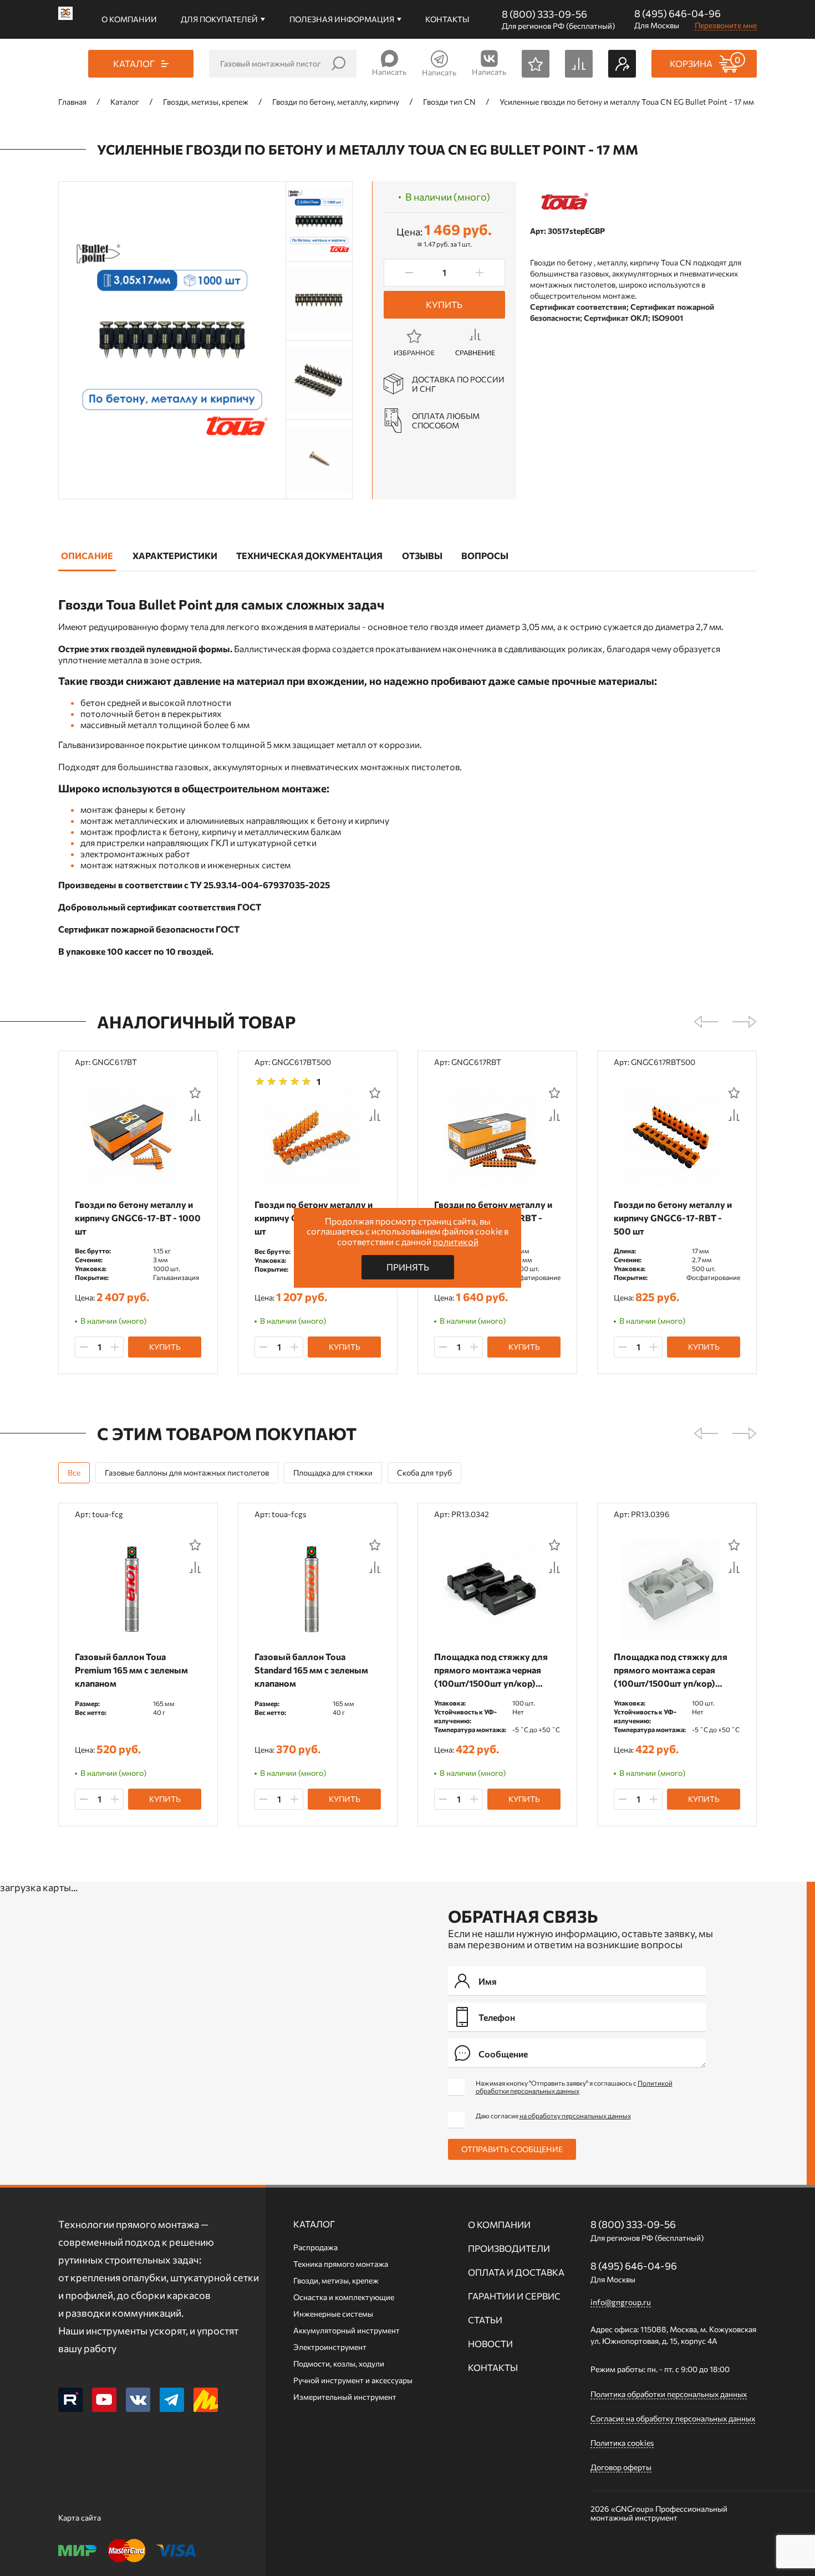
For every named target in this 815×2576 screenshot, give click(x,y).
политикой (456, 1241)
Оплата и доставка (516, 2272)
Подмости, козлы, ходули (339, 2364)
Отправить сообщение (512, 2149)
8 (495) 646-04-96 (678, 13)
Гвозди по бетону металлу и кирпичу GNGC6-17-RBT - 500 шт (673, 1218)
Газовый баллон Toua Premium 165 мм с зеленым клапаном (131, 1670)
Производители (509, 2248)
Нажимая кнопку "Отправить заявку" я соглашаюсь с (574, 2087)
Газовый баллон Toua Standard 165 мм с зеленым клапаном (311, 1670)
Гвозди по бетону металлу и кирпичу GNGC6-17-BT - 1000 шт (138, 1218)
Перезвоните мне (726, 25)
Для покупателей (219, 19)
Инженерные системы (333, 2314)
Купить (444, 304)
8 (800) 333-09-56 (544, 14)
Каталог (314, 2224)
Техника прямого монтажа (341, 2264)
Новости (490, 2344)
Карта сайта (80, 2518)
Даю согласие (553, 2116)
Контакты (447, 19)
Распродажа (315, 2247)
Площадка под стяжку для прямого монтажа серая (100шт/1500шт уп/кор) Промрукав (671, 1670)
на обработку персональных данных (575, 2116)
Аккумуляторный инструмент (347, 2330)
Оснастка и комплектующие (344, 2297)
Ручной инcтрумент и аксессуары (353, 2380)
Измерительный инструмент (345, 2397)
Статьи (485, 2320)
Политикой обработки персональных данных (574, 2087)
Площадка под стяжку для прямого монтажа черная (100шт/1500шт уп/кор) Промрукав (491, 1670)
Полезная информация (342, 19)
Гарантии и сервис (514, 2296)
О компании (129, 19)
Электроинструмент (330, 2347)
